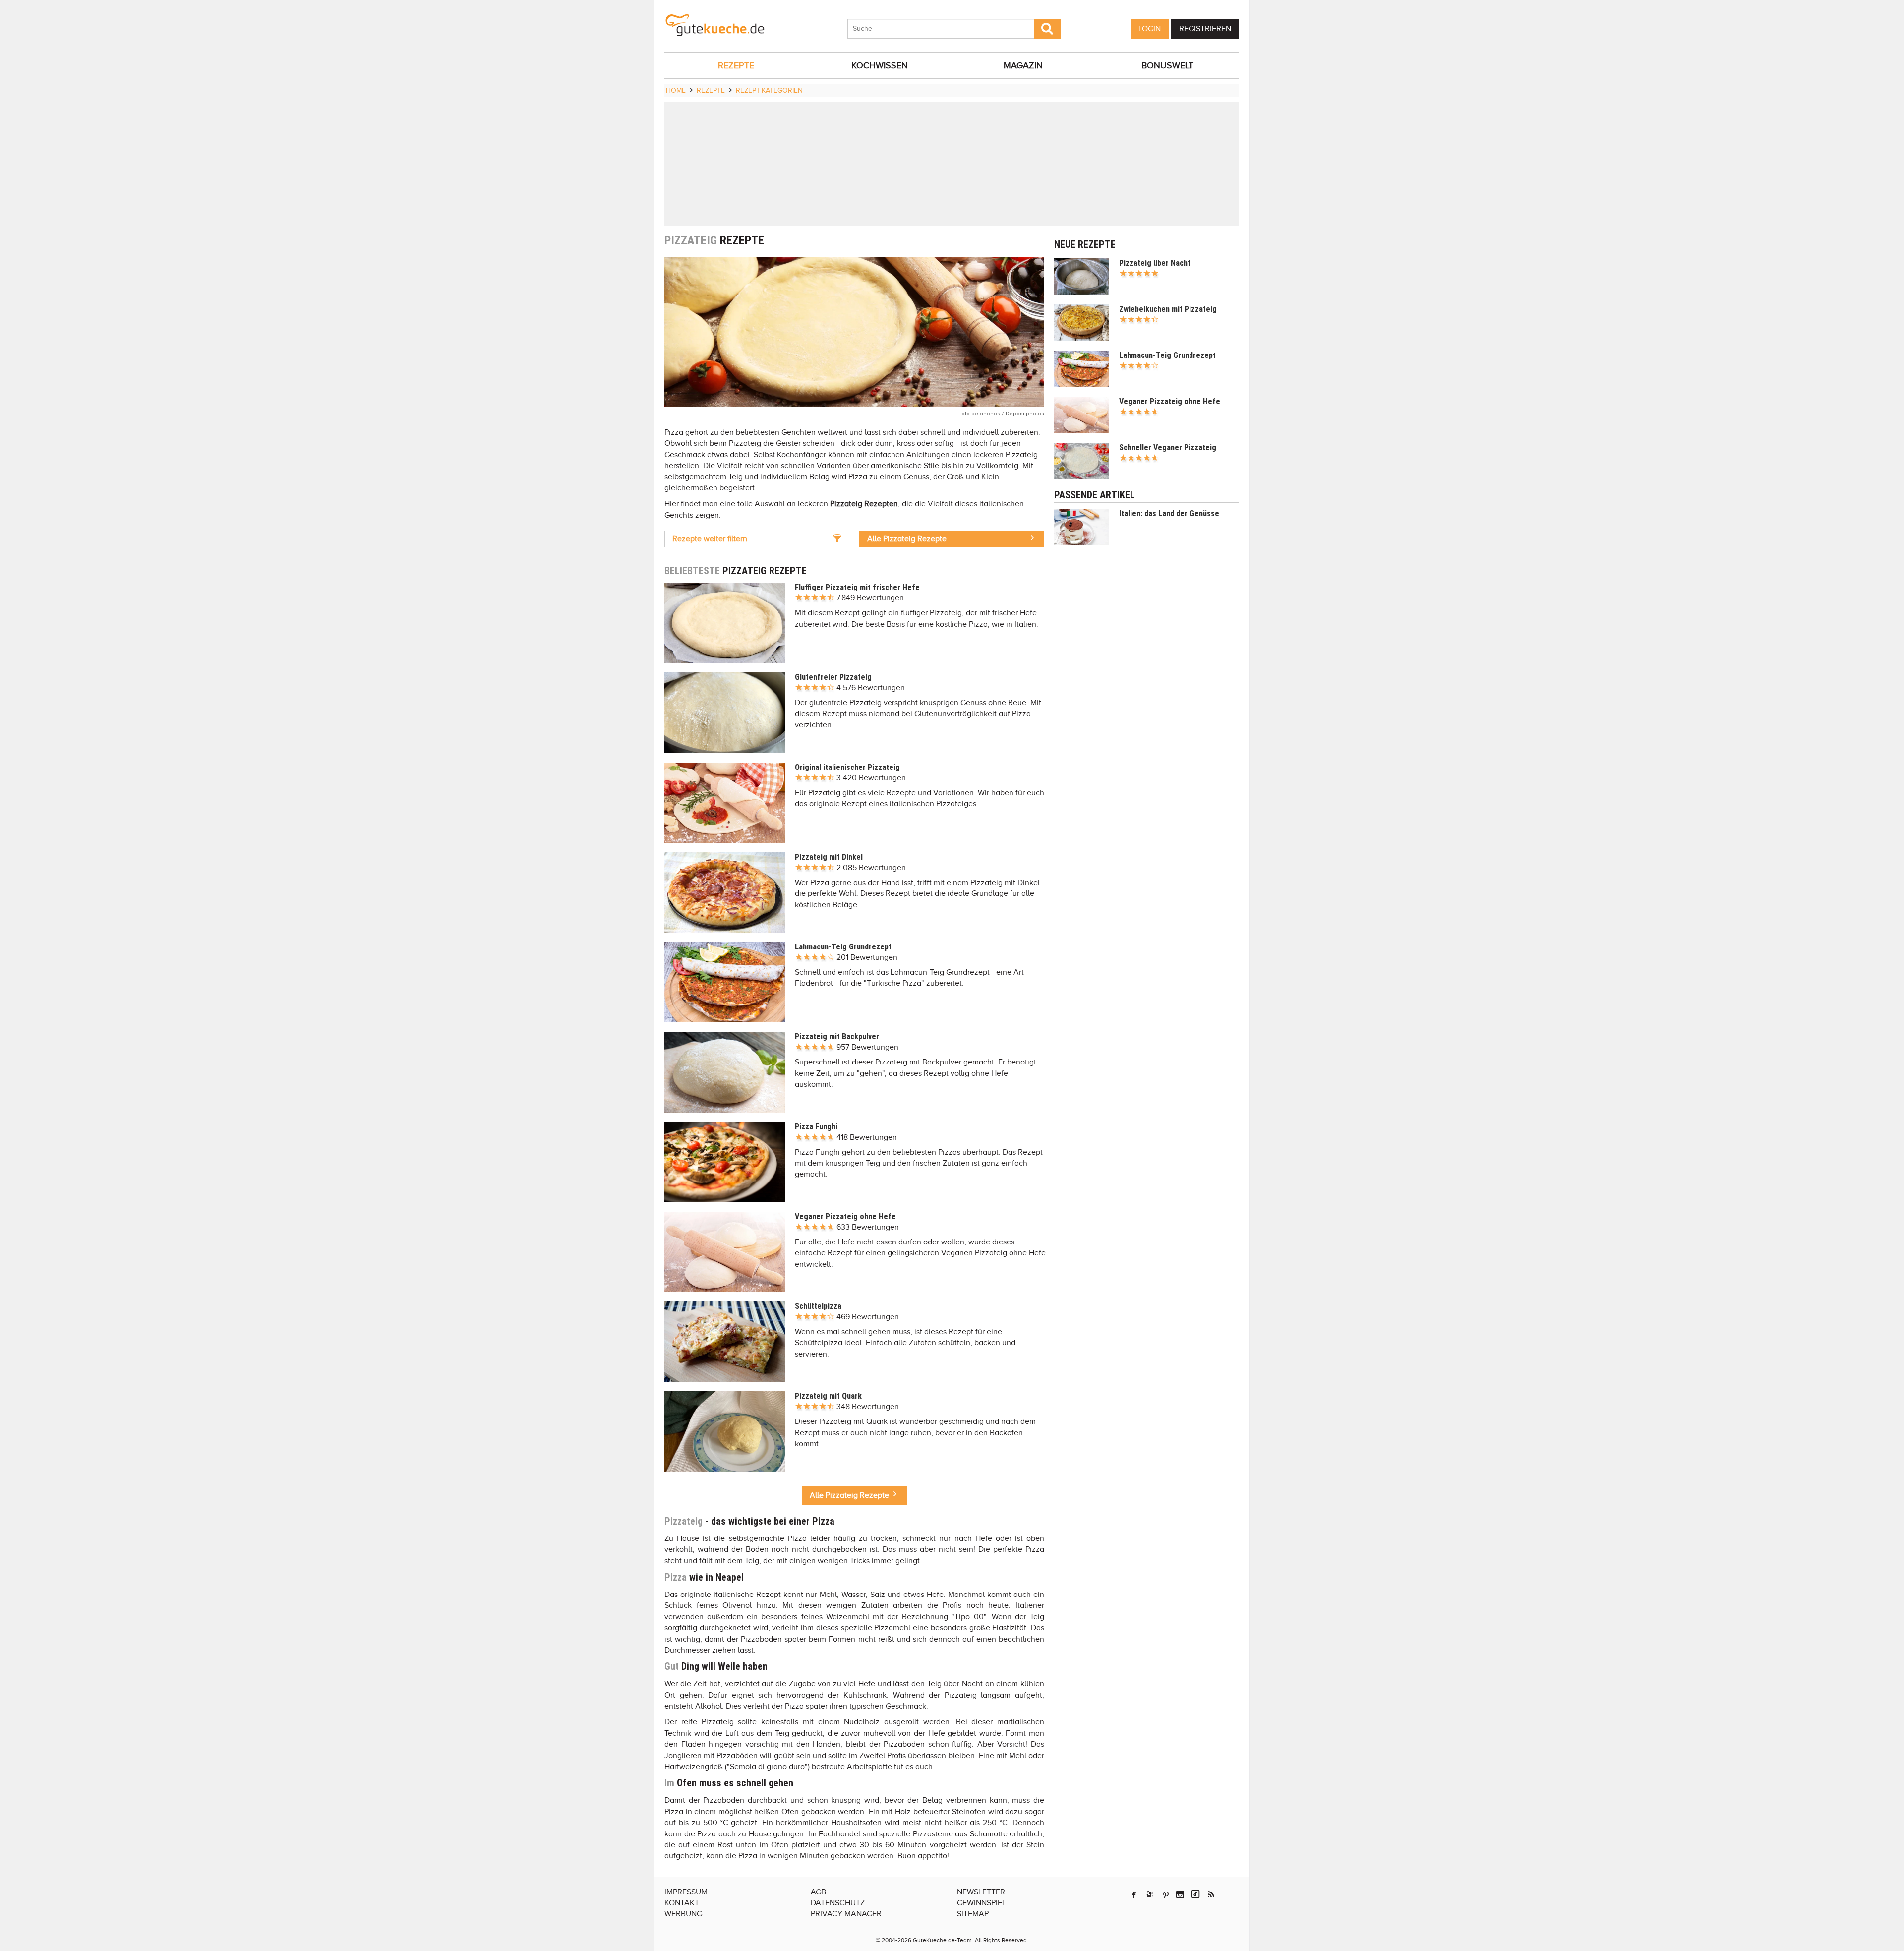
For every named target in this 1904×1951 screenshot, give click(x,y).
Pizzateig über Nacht (1155, 263)
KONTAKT (682, 1903)
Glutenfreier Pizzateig (833, 677)
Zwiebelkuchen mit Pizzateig (1168, 309)
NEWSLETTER (981, 1892)
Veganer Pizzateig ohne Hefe (845, 1216)
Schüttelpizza (818, 1306)
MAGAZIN (1023, 65)
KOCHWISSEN (880, 65)
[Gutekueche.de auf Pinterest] (1166, 1894)
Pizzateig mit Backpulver (837, 1036)
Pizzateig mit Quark (828, 1396)
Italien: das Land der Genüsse (1169, 513)
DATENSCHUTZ (838, 1903)
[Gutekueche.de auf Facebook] (1134, 1894)
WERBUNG (683, 1914)
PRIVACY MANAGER (846, 1914)
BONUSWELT (1167, 65)
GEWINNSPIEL (982, 1903)
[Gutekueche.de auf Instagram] (1180, 1894)
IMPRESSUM (686, 1892)
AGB (818, 1892)
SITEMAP (973, 1914)
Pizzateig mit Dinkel (829, 857)
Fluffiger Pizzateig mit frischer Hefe (857, 587)
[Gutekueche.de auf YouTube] (1150, 1894)
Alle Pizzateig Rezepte (907, 539)
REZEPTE (736, 65)
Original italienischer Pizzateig (847, 767)
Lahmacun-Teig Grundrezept (843, 947)
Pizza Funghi (816, 1127)
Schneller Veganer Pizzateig (1168, 447)
